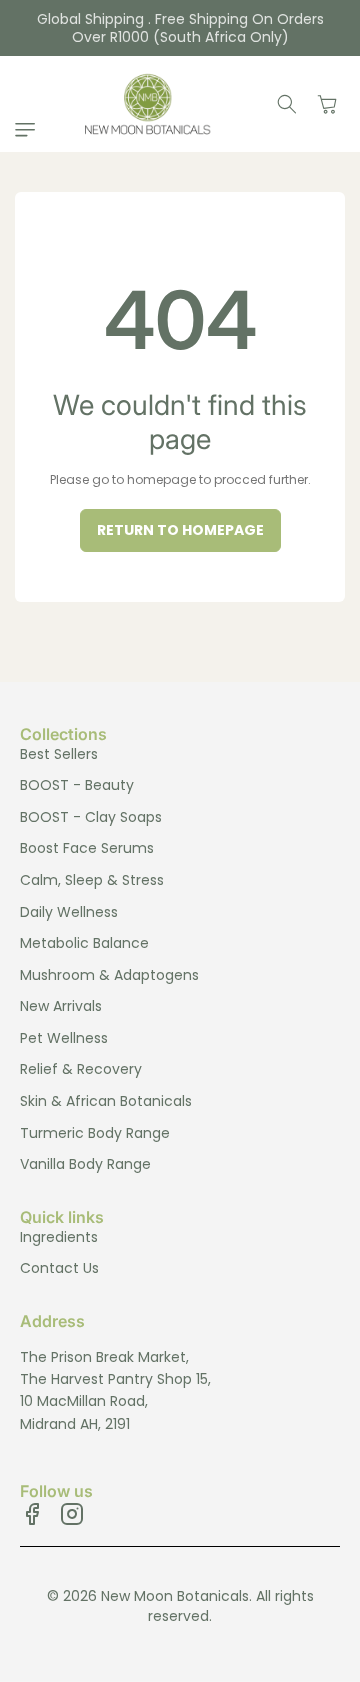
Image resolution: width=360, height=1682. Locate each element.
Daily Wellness (69, 912)
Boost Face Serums (87, 848)
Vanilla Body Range (85, 1164)
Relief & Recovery (81, 1069)
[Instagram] (72, 1514)
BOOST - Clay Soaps (91, 817)
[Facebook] (32, 1514)
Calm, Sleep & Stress (92, 880)
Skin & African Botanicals (106, 1101)
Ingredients (59, 1237)
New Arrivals (61, 1006)
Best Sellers (59, 754)
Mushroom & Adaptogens (109, 975)
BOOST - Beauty (77, 785)
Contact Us (59, 1268)
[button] (30, 130)
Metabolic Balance (84, 943)
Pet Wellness (64, 1038)
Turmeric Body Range (95, 1133)
